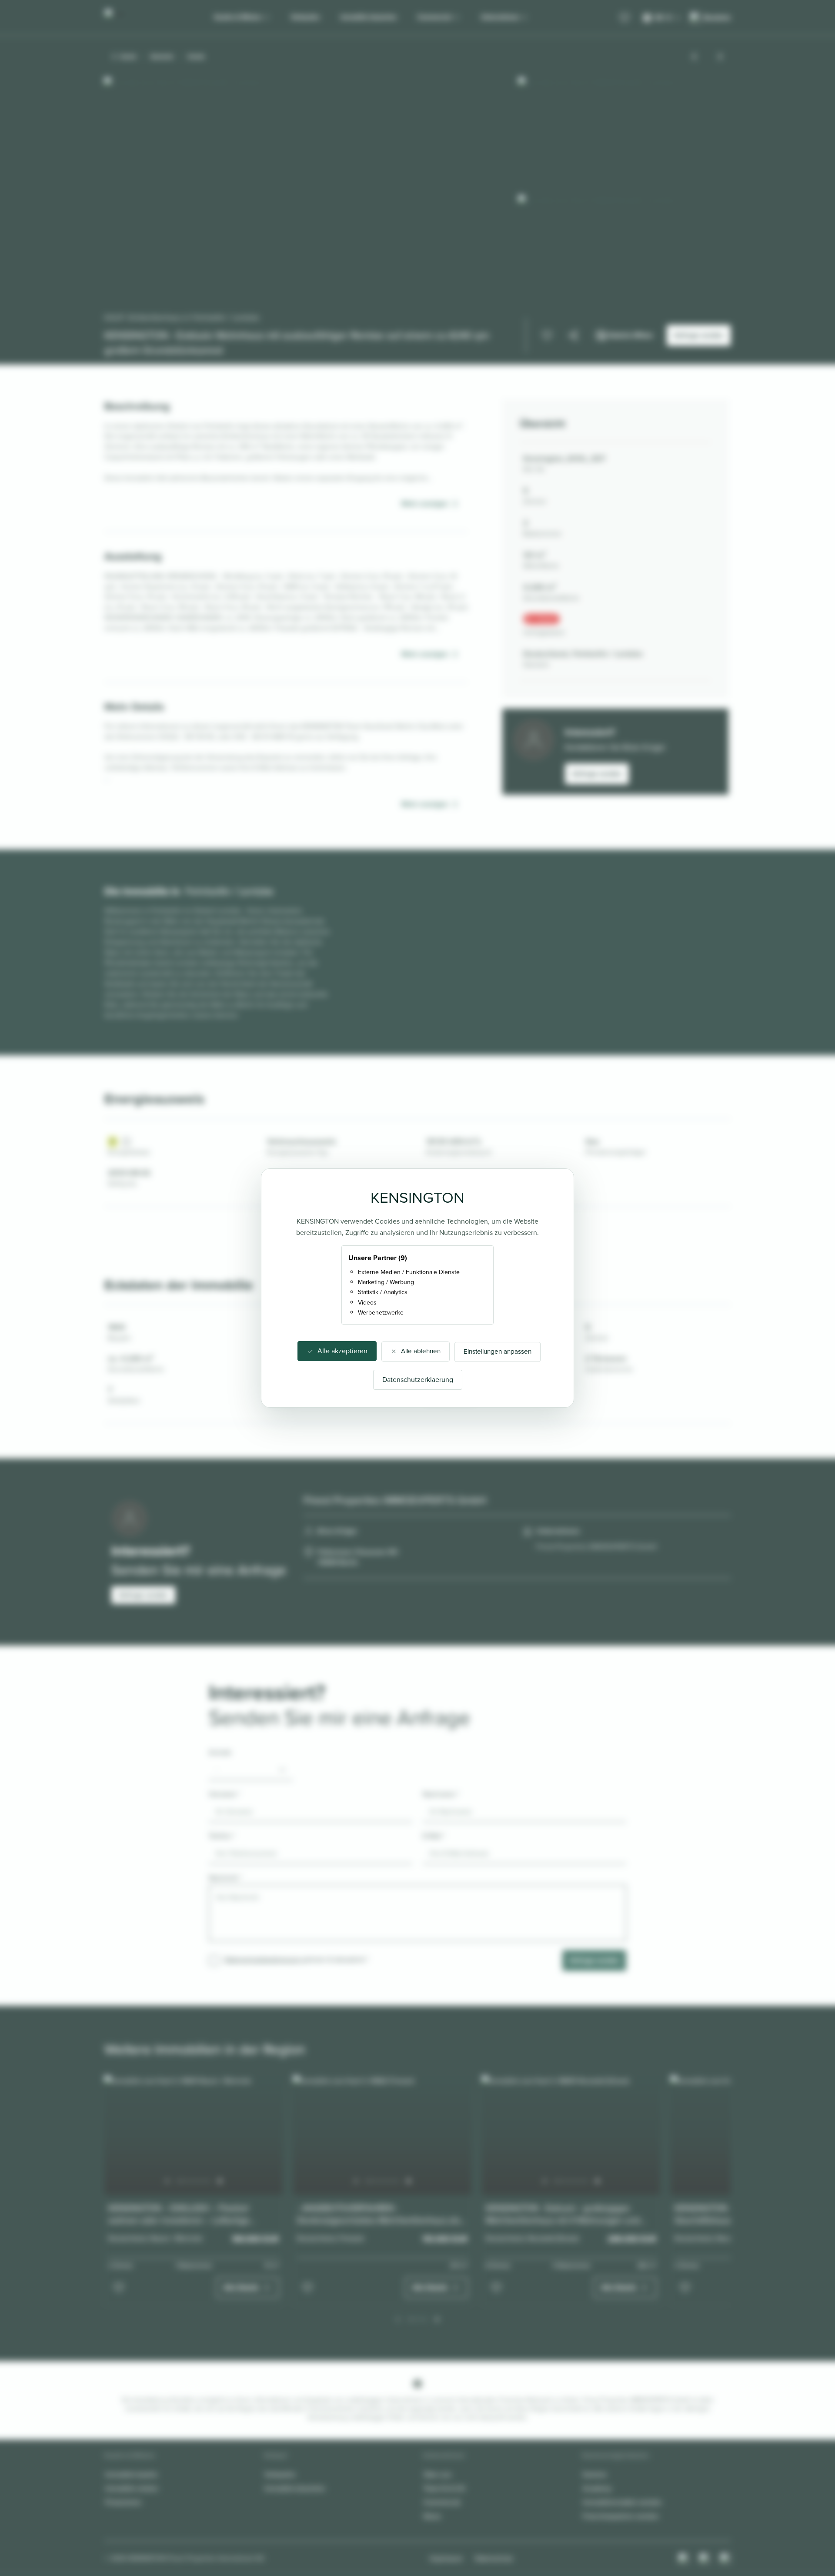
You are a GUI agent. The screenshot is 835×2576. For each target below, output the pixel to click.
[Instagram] (684, 2559)
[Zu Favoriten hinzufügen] (547, 335)
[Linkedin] (725, 2559)
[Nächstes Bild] (720, 57)
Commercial (434, 17)
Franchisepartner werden (621, 2516)
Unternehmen (500, 17)
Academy (597, 2488)
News (432, 2516)
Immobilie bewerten (369, 17)
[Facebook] (705, 2559)
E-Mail (434, 1836)
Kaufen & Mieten (238, 17)
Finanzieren (123, 2502)
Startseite (162, 57)
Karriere (595, 2474)
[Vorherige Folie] (167, 2181)
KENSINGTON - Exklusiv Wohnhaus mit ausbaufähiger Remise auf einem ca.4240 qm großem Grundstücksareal (297, 343)
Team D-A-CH (444, 2488)
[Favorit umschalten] (119, 2288)
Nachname (441, 1794)
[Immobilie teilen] (573, 335)
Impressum (446, 2558)
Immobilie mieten (132, 2488)
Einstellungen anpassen (498, 1352)
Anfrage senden (597, 774)
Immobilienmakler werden (622, 2502)
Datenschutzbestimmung (262, 1959)
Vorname (224, 1794)
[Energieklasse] (126, 1142)
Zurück (128, 57)
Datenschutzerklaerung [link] (418, 1380)
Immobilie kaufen (132, 2474)
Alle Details (241, 2287)
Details (196, 57)
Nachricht (225, 1878)
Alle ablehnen (421, 1351)
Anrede (220, 1752)
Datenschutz (494, 2558)
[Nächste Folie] (220, 2181)
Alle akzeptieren (342, 1351)
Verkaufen (305, 17)
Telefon (222, 1836)
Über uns (437, 2474)
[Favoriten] (625, 18)
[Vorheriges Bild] (694, 57)
